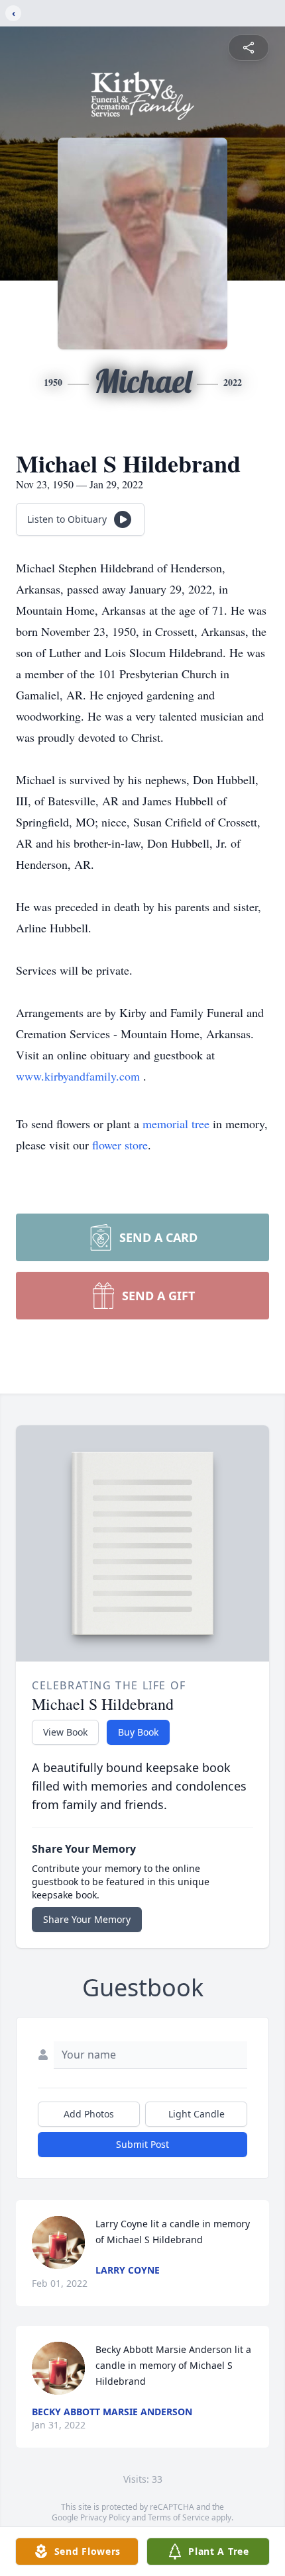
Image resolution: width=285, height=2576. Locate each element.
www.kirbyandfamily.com (80, 1076)
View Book (65, 1732)
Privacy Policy (105, 2517)
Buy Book (138, 1732)
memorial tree (176, 1124)
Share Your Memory (87, 1919)
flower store (120, 1145)
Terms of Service (179, 2517)
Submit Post (142, 2144)
